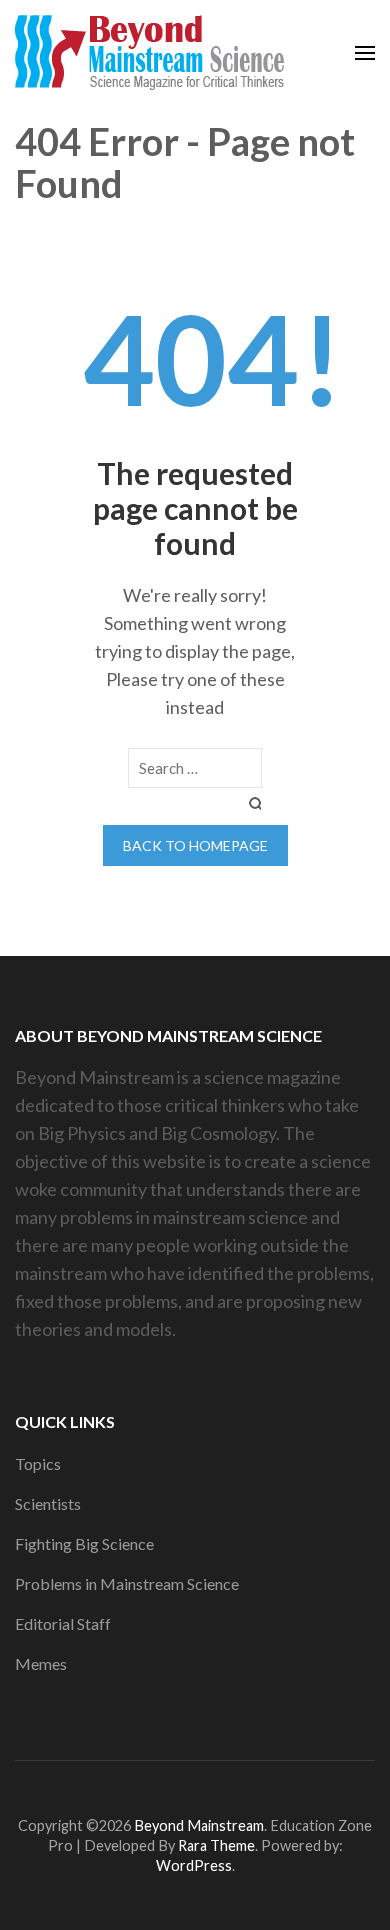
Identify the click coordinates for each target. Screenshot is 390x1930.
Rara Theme (216, 1845)
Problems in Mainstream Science (127, 1583)
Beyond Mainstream (199, 1825)
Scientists (48, 1503)
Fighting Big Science (84, 1543)
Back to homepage (195, 845)
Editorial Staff (63, 1623)
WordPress (194, 1865)
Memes (41, 1663)
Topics (38, 1463)
